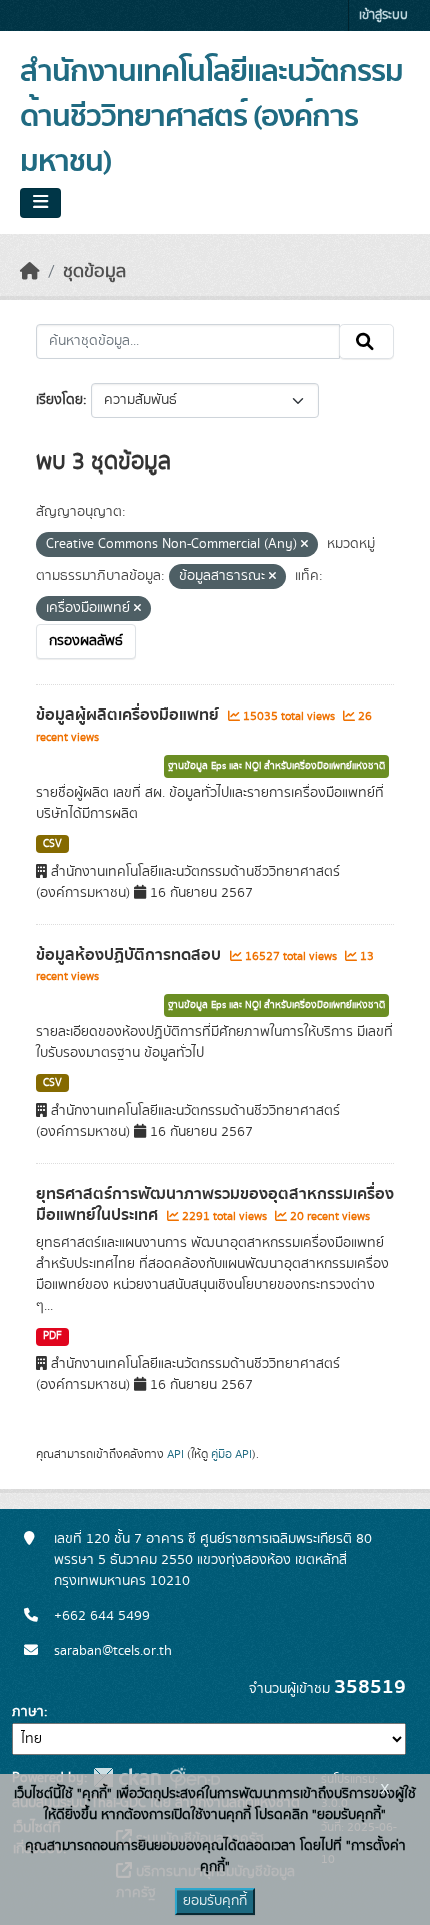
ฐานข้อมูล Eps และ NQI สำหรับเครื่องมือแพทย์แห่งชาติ (276, 766)
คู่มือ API (231, 1454)
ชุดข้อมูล (94, 272)
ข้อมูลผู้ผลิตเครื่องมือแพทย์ (129, 715)
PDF (52, 1336)
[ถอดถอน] (304, 545)
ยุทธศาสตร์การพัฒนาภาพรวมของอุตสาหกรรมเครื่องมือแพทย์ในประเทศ (215, 1204)
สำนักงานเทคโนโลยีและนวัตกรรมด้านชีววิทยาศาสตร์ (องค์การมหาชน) (211, 117)
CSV (52, 844)
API (175, 1454)
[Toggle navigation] (40, 203)
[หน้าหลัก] (30, 272)
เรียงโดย (59, 400)
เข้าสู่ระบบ (383, 15)
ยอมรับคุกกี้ (215, 1901)
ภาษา (28, 1712)
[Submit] (366, 342)
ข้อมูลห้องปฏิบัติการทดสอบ (130, 955)
